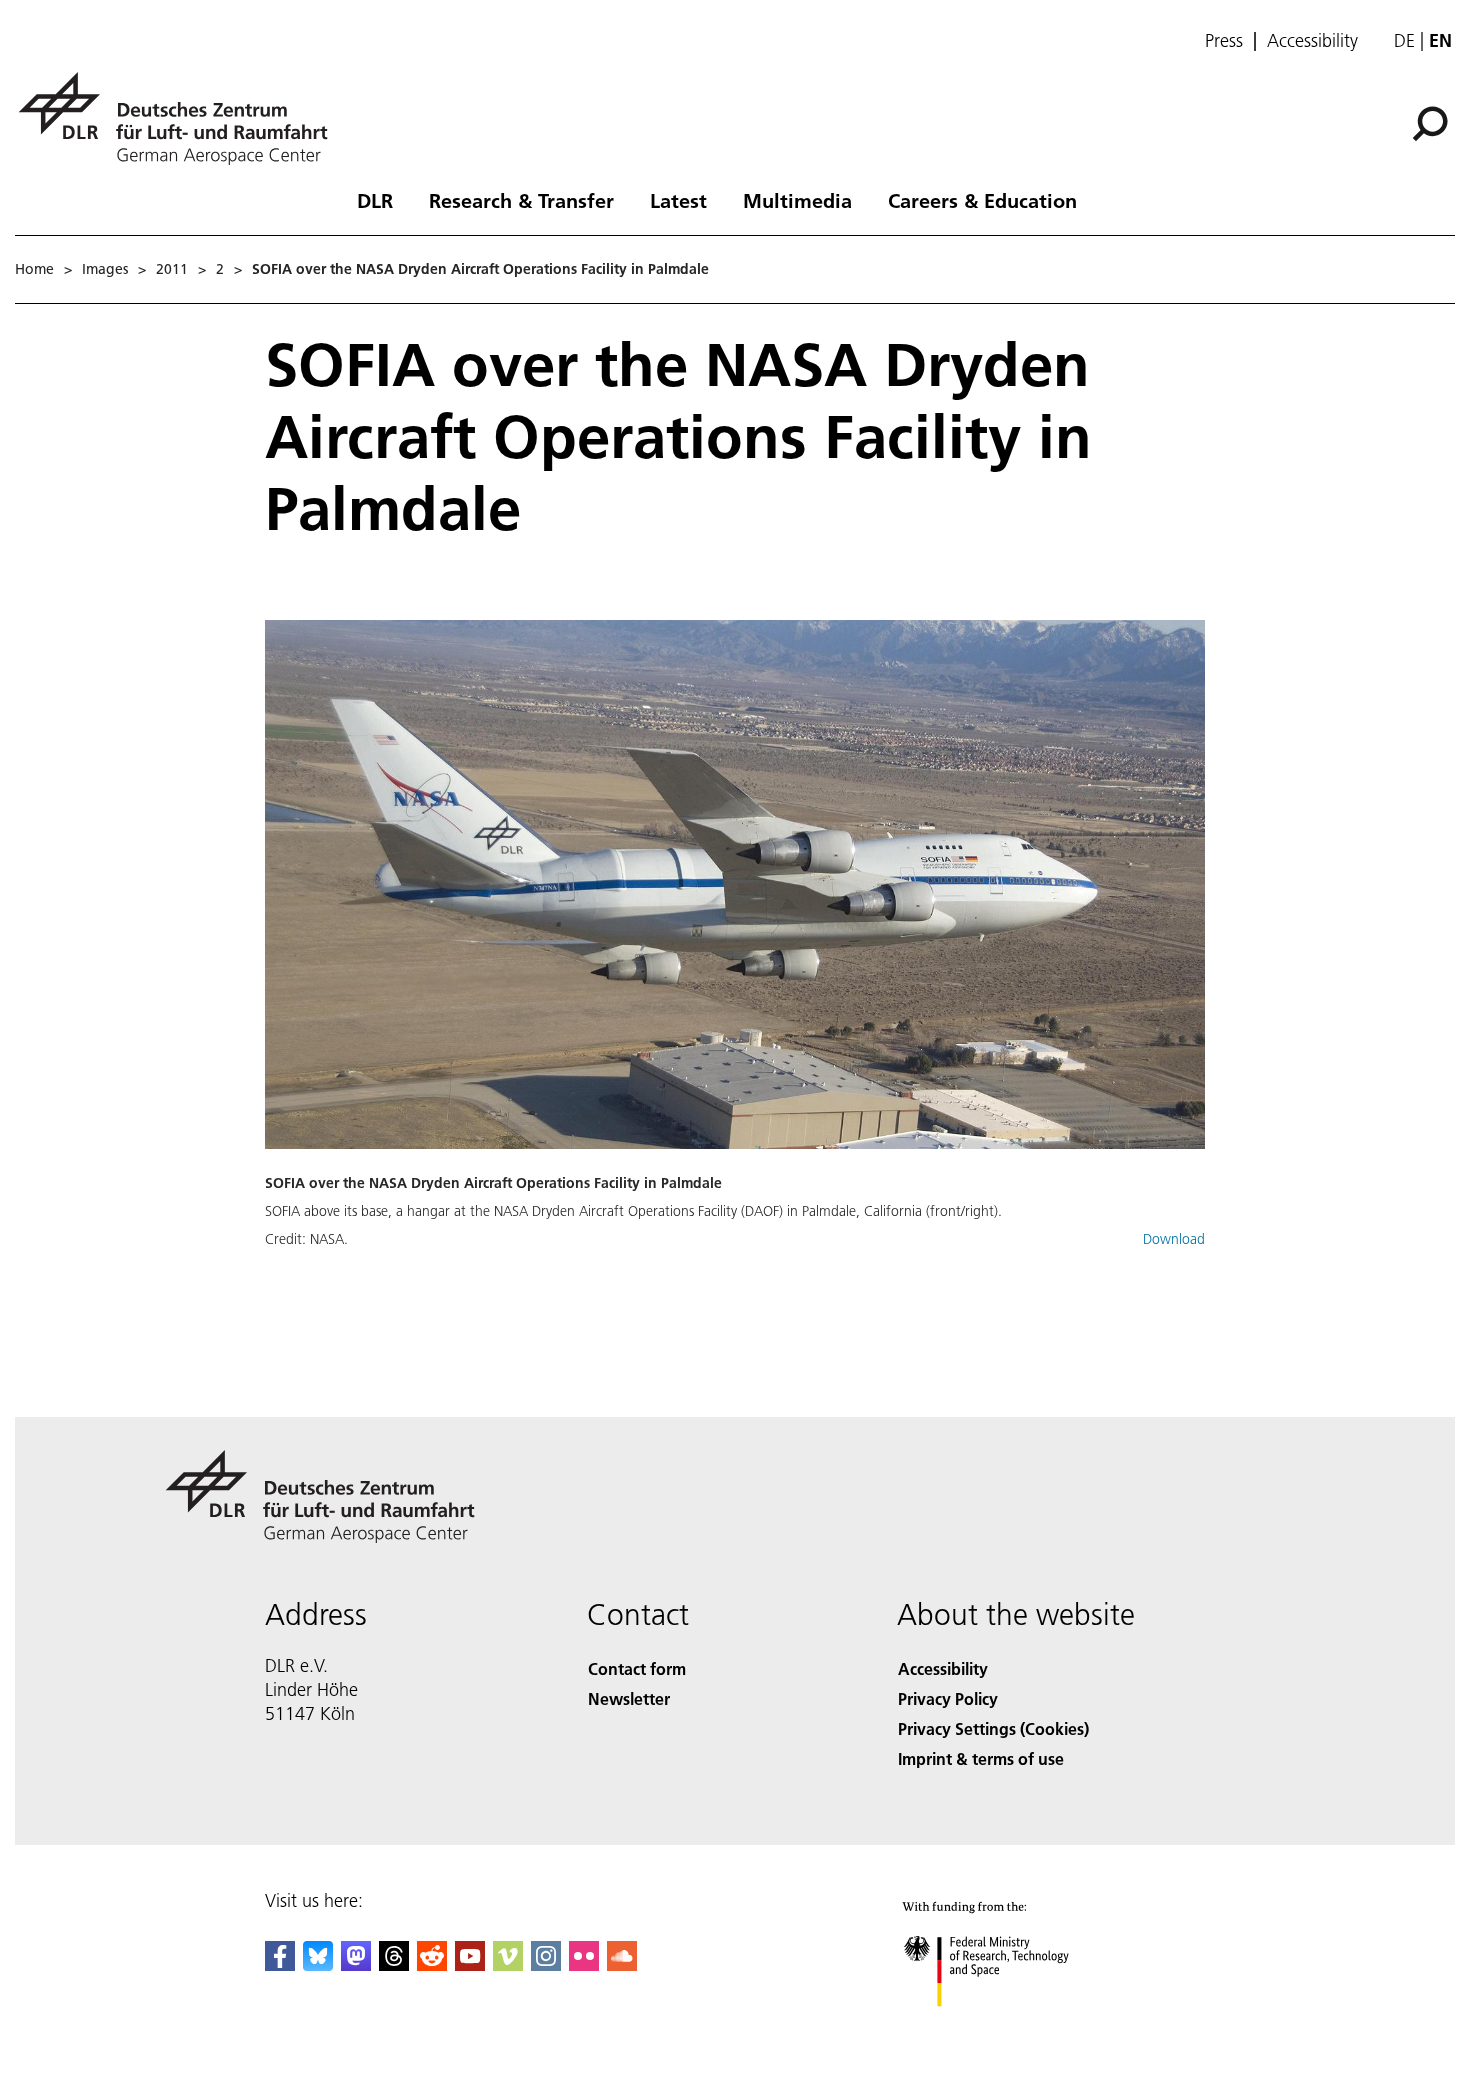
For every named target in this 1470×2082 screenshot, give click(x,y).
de (1404, 40)
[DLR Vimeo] (508, 1964)
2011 (172, 269)
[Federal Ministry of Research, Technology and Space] (1013, 2026)
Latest (678, 200)
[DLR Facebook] (280, 1964)
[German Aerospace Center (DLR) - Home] (181, 118)
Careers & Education (982, 200)
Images (105, 269)
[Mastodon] (356, 1964)
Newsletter (629, 1698)
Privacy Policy (948, 1698)
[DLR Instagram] (546, 1964)
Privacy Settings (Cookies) (993, 1728)
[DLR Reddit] (432, 1964)
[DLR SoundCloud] (622, 1964)
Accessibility (1312, 41)
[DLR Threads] (394, 1964)
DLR (375, 200)
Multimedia (797, 200)
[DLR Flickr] (584, 1964)
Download (1174, 1239)
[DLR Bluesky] (318, 1964)
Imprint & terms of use (981, 1758)
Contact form (637, 1668)
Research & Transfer (521, 200)
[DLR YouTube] (470, 1964)
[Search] (1432, 122)
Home (34, 269)
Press (1224, 41)
